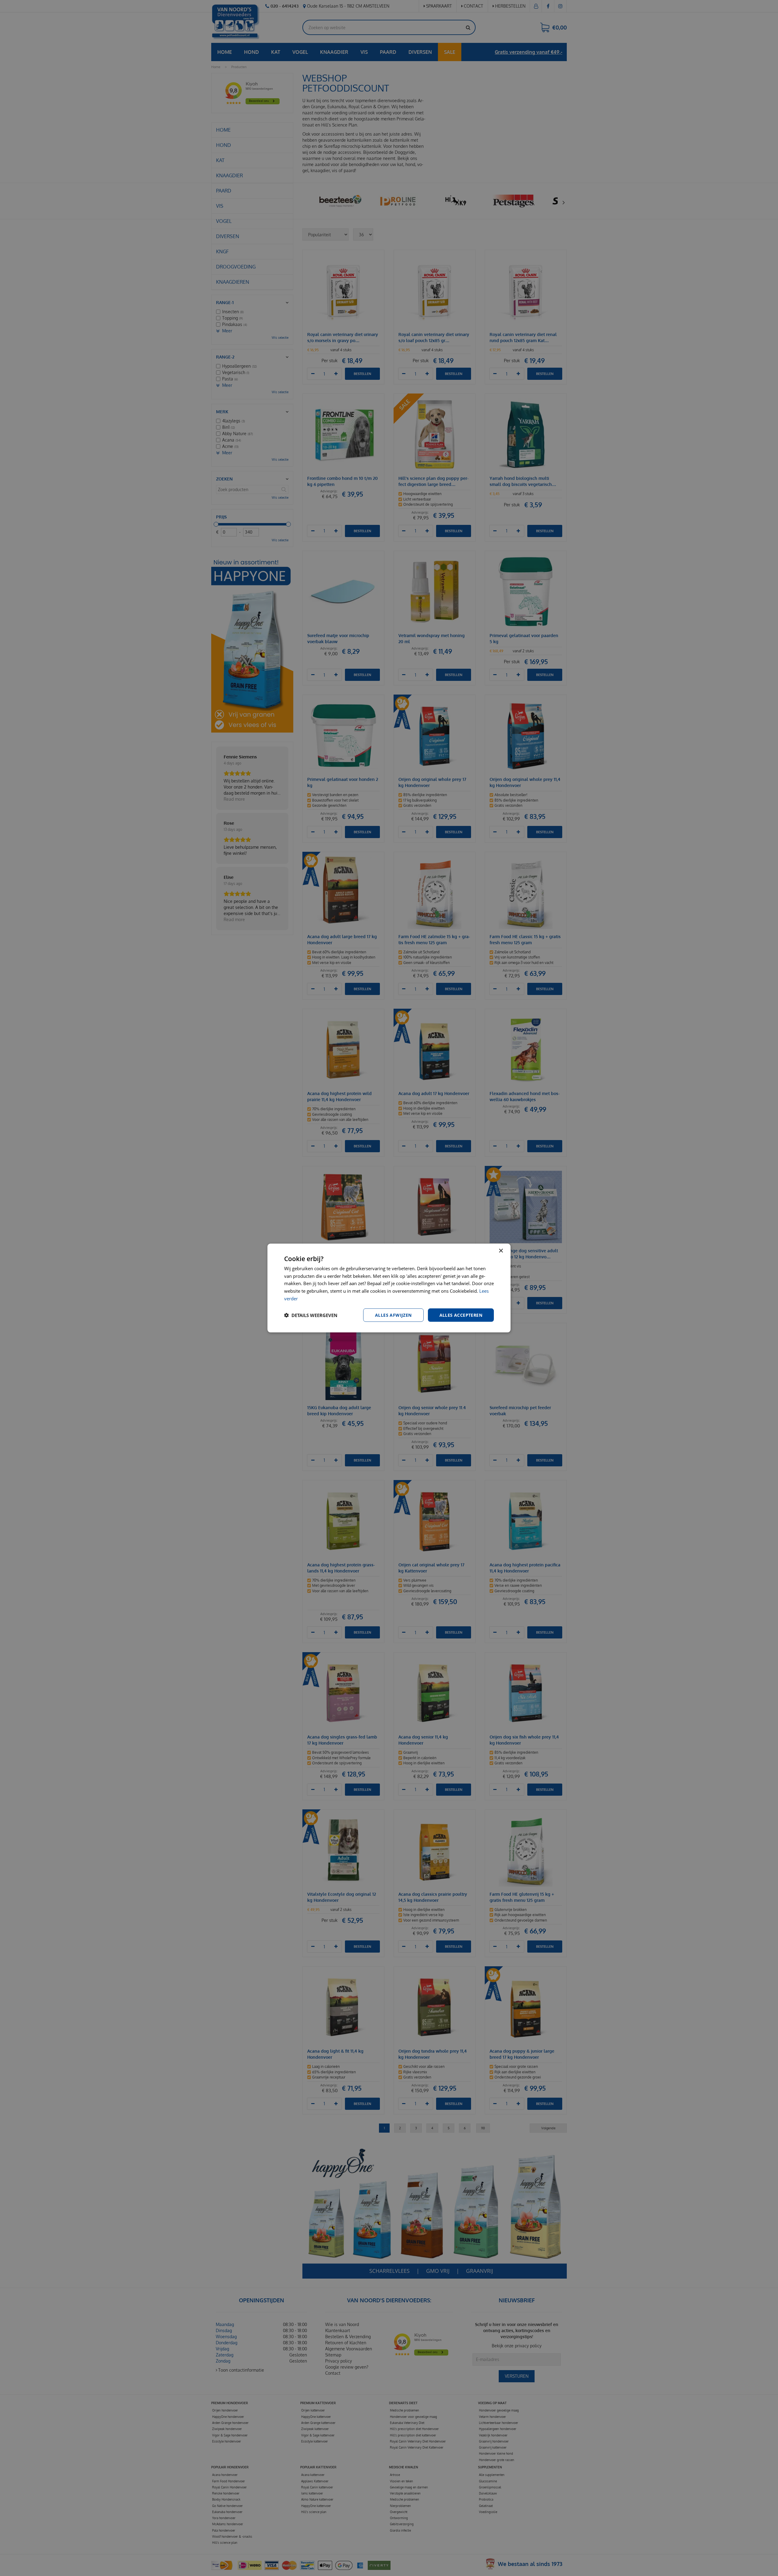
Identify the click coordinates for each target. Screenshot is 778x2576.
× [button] (501, 1251)
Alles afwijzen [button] (393, 1315)
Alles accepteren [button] (461, 1315)
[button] (311, 1315)
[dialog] (389, 1288)
